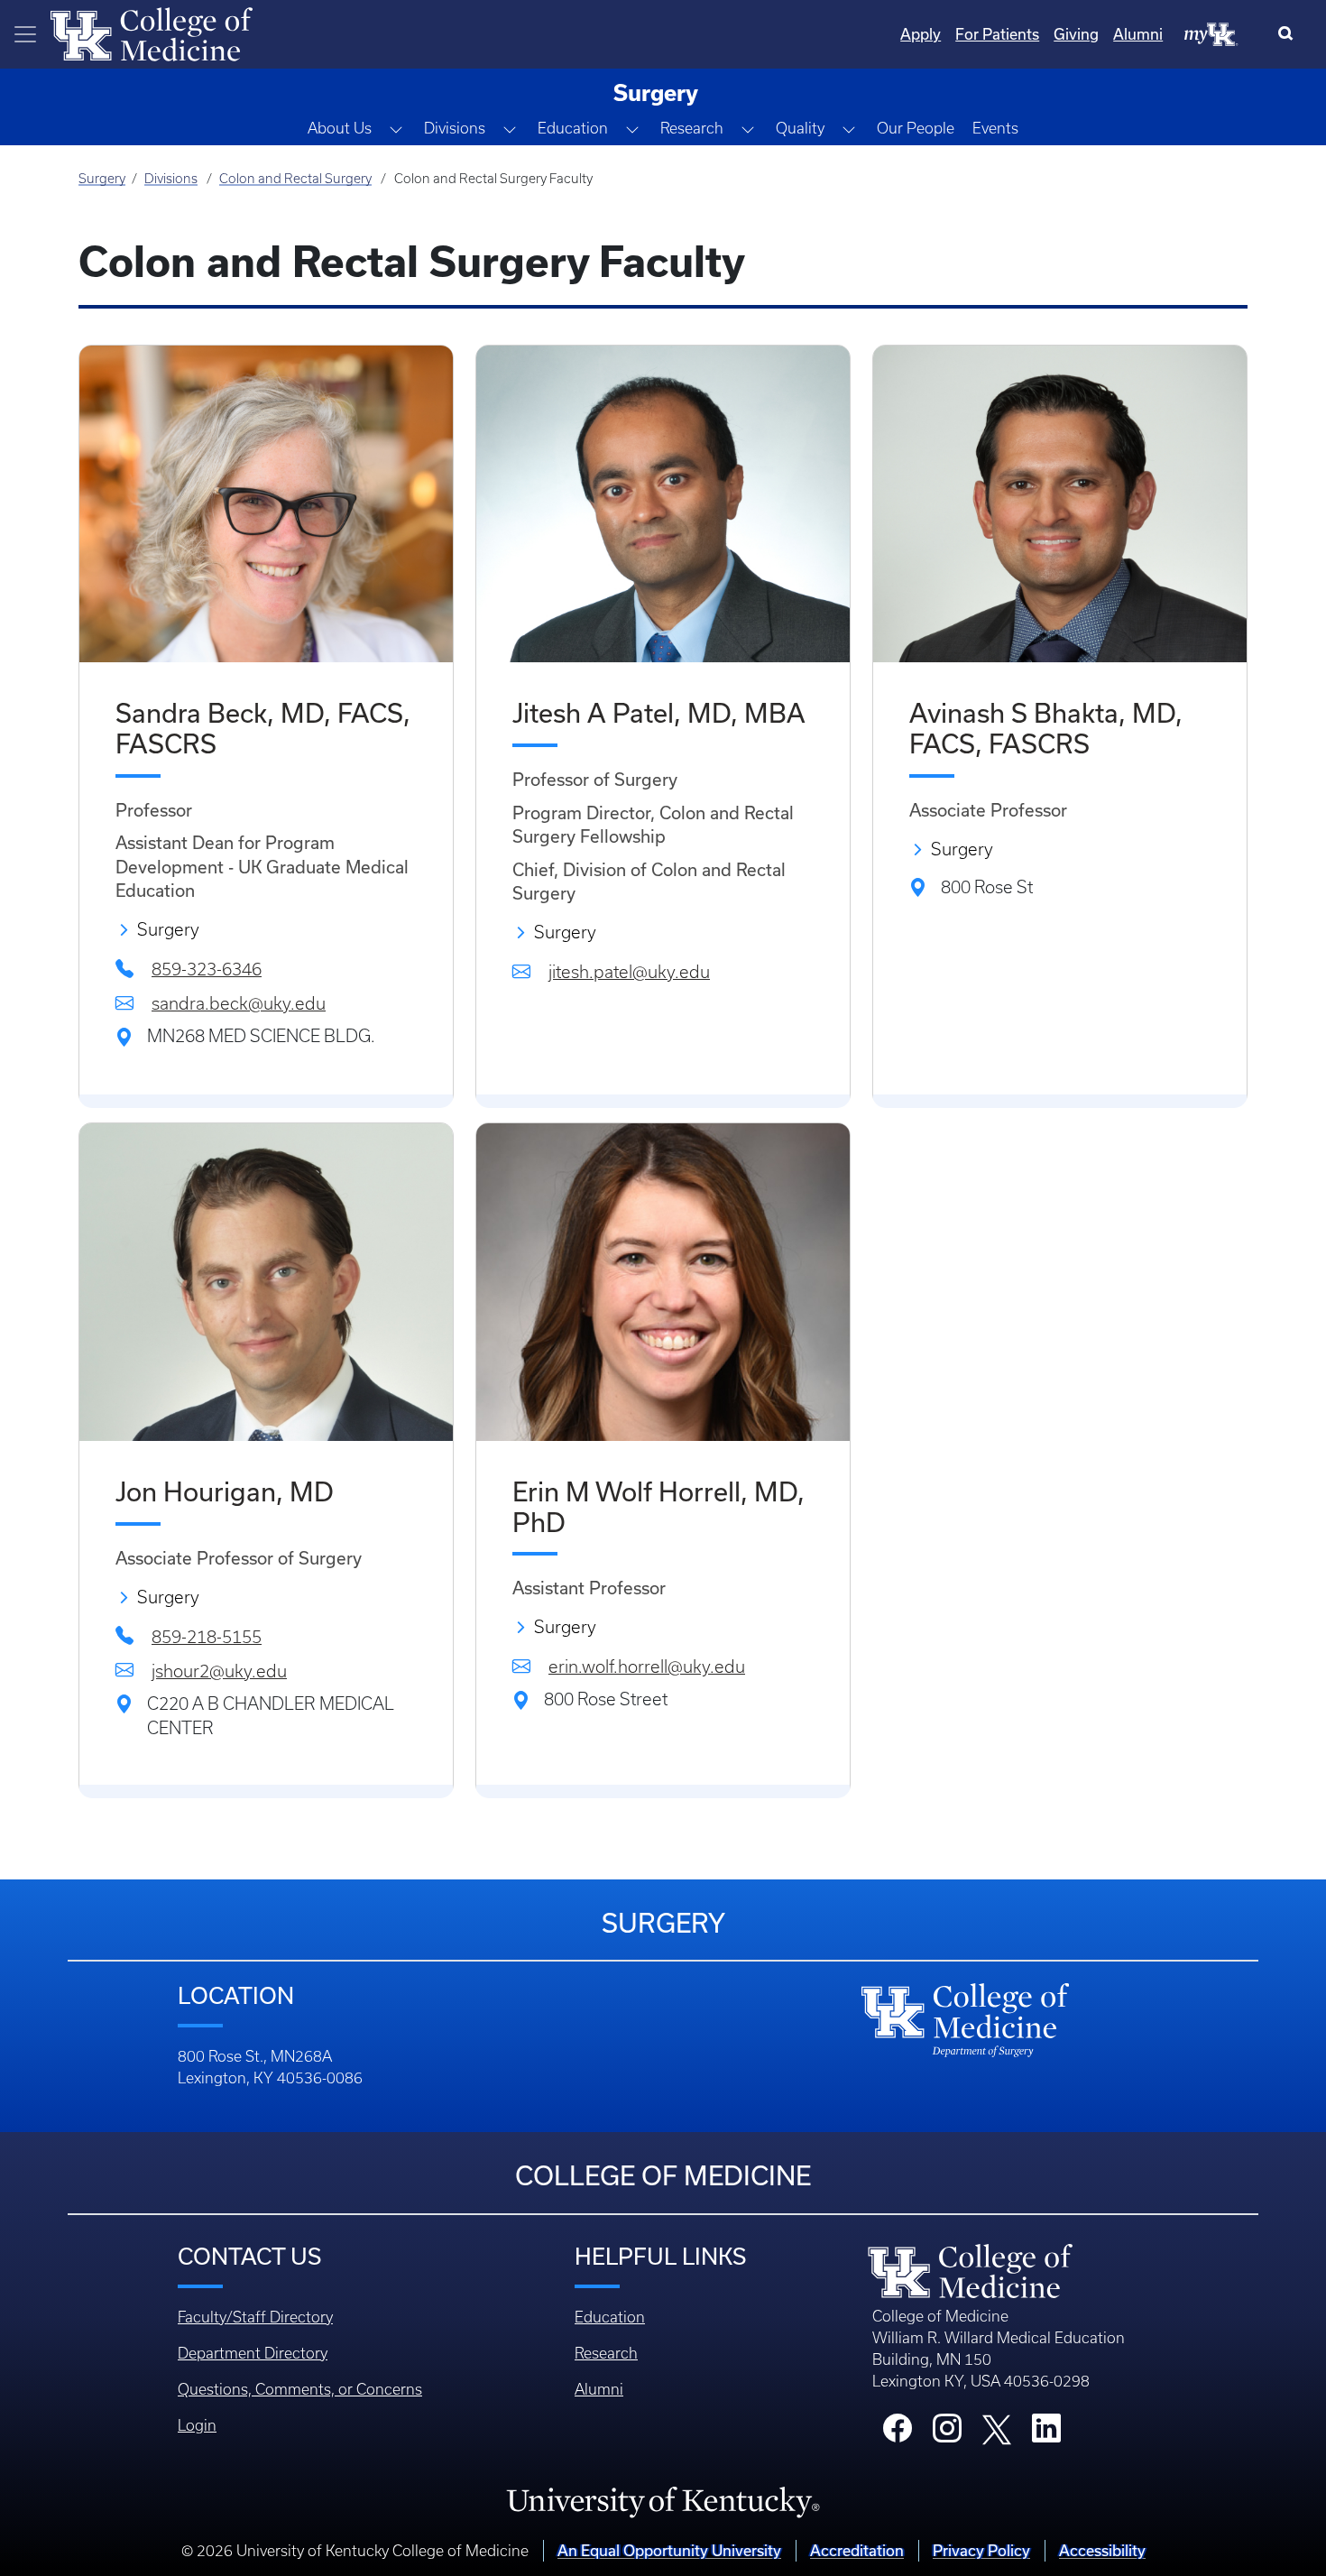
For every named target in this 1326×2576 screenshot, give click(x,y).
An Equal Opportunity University (669, 2551)
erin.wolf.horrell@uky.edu (647, 1667)
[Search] (1289, 34)
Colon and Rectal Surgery (295, 179)
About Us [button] (340, 128)
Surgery (102, 179)
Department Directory (253, 2353)
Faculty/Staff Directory (255, 2317)
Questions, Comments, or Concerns (300, 2389)
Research (606, 2353)
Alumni (1138, 34)
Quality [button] (800, 128)
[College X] (997, 2428)
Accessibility (1102, 2551)
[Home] (152, 32)
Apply (921, 34)
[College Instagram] (947, 2433)
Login (197, 2425)
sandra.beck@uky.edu (239, 1004)
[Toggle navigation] (25, 34)
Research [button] (692, 128)
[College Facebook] (898, 2433)
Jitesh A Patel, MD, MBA (659, 713)
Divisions (171, 179)
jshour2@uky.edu (219, 1671)
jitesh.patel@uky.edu (629, 972)
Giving (1076, 34)
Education (610, 2317)
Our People (916, 128)
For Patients (997, 34)
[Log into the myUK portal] (1211, 33)
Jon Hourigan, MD (225, 1492)
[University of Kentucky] (663, 2501)
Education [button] (573, 128)
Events (995, 128)
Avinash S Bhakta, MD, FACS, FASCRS (1046, 729)
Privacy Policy (981, 2551)
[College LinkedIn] (1046, 2433)
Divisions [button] (455, 128)
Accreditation (857, 2551)
